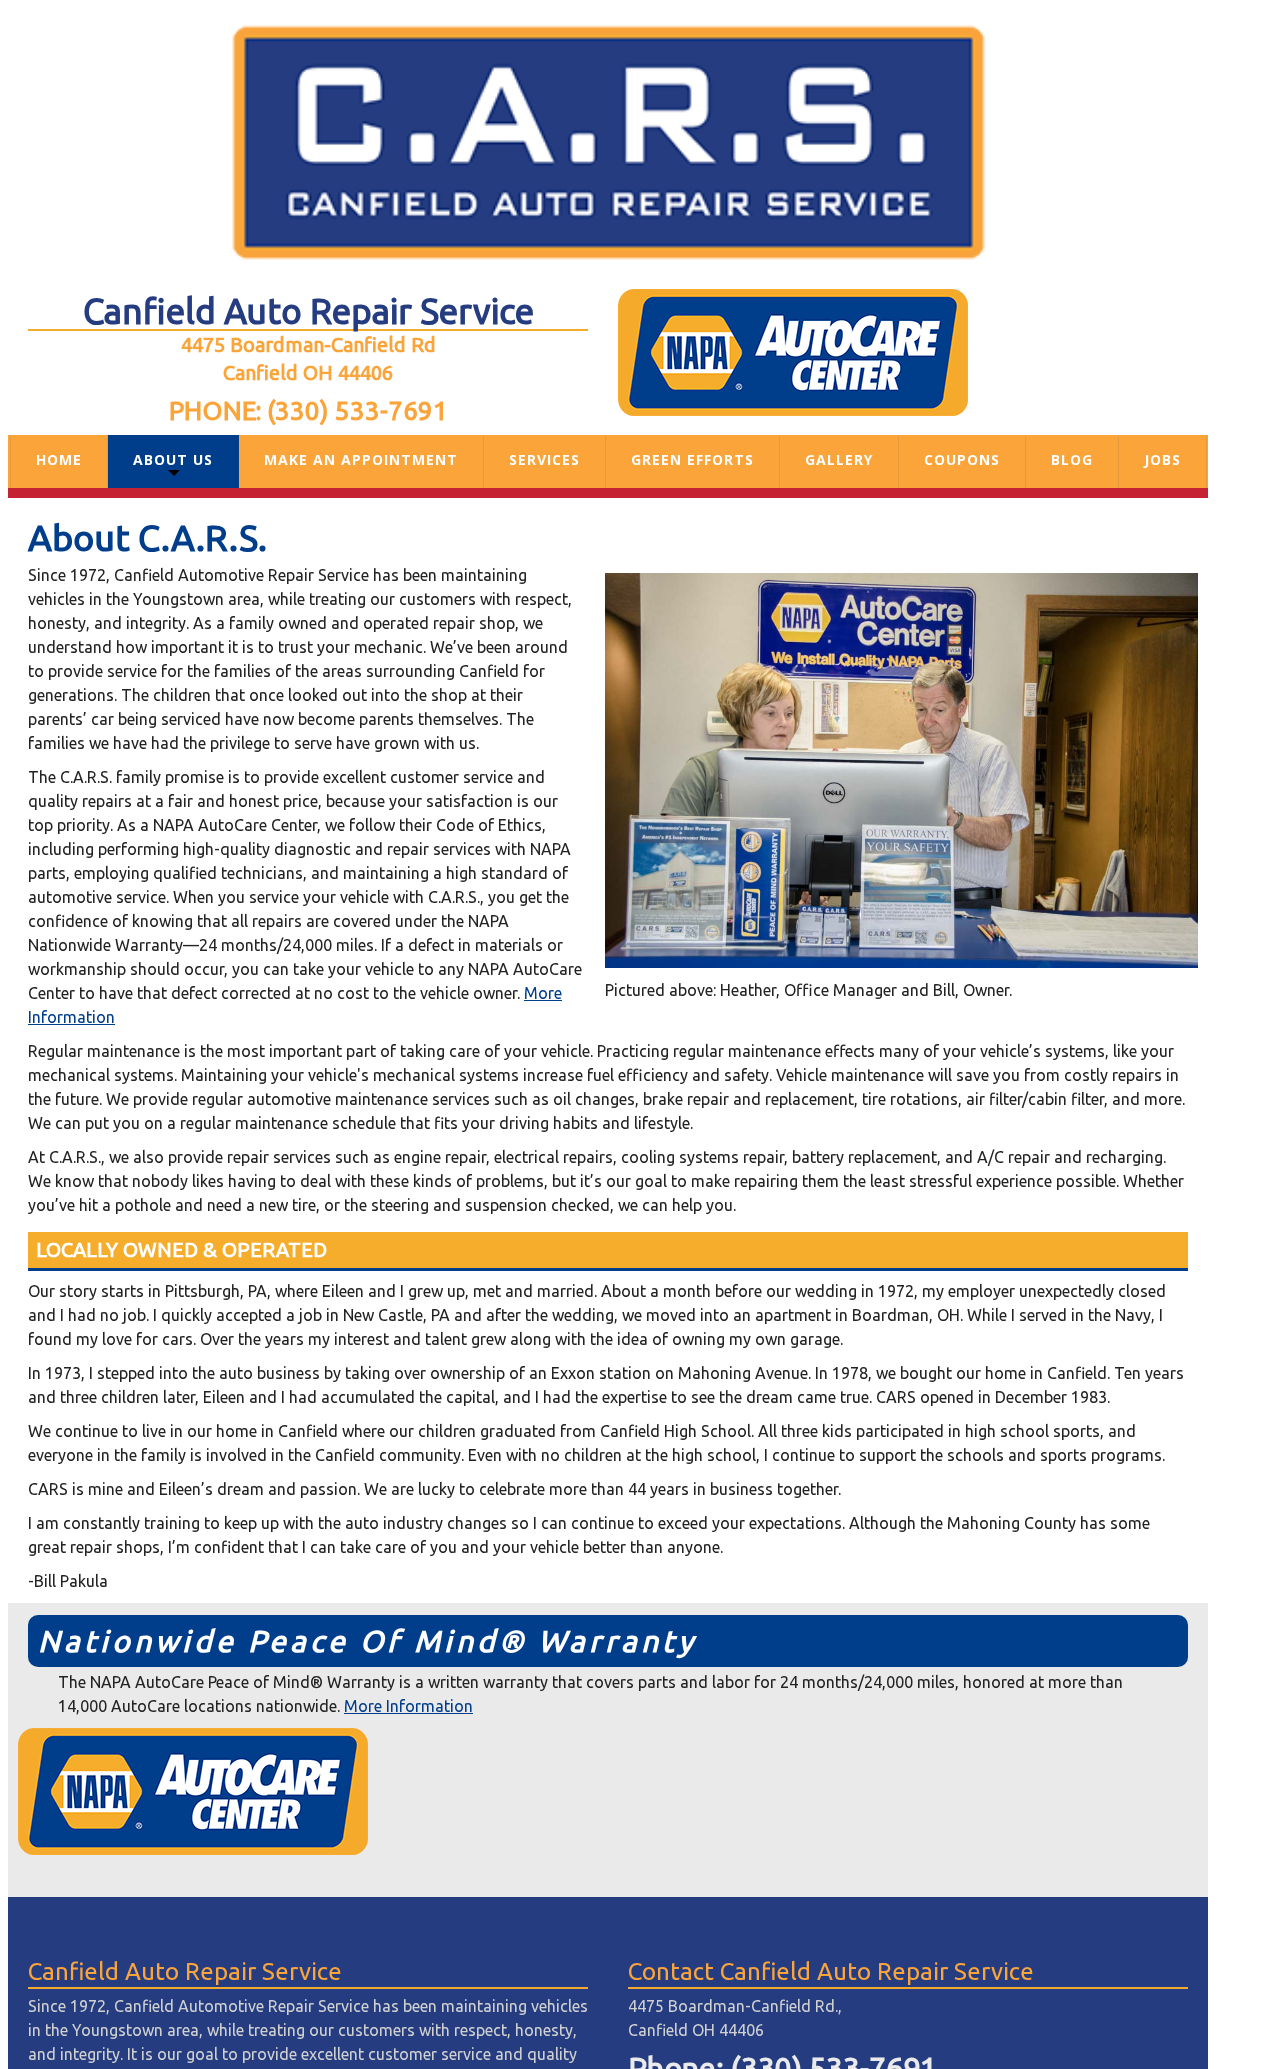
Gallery (839, 459)
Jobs (1162, 459)
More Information (408, 1706)
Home (59, 459)
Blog (1072, 459)
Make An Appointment (361, 459)
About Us (173, 459)
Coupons (962, 459)
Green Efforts (692, 459)
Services (544, 459)
